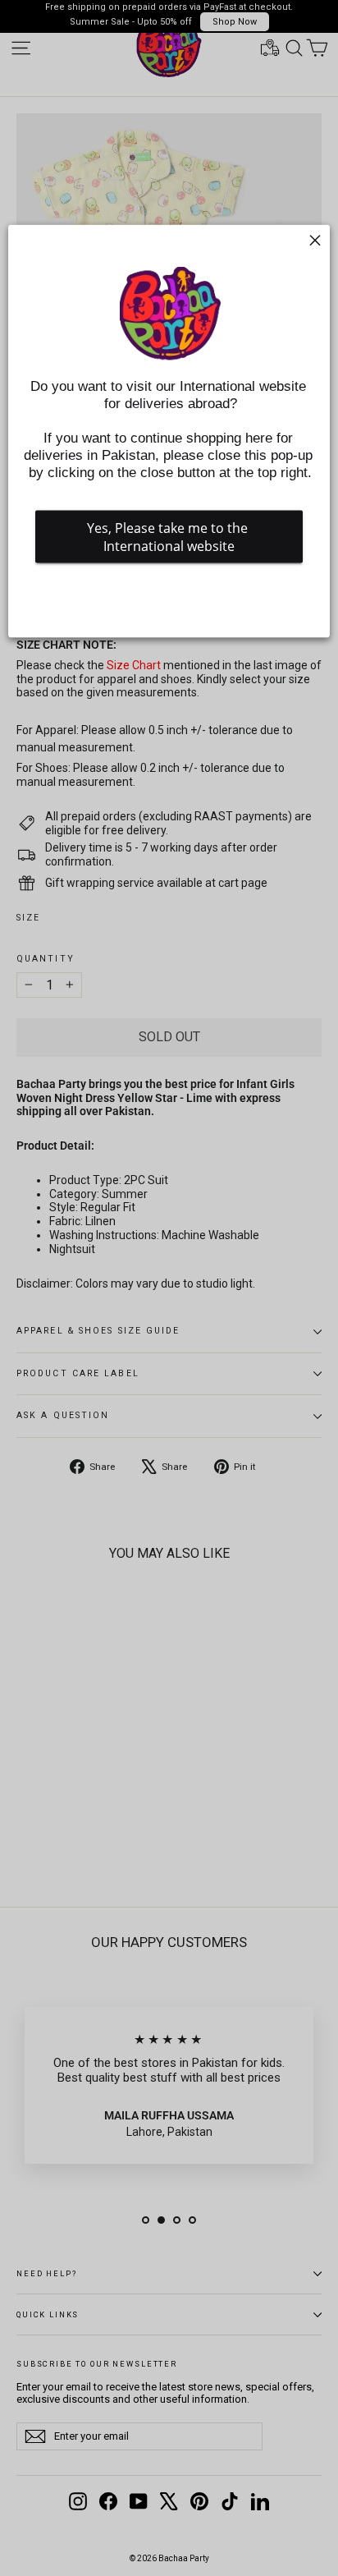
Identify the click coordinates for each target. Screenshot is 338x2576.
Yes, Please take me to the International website (169, 536)
